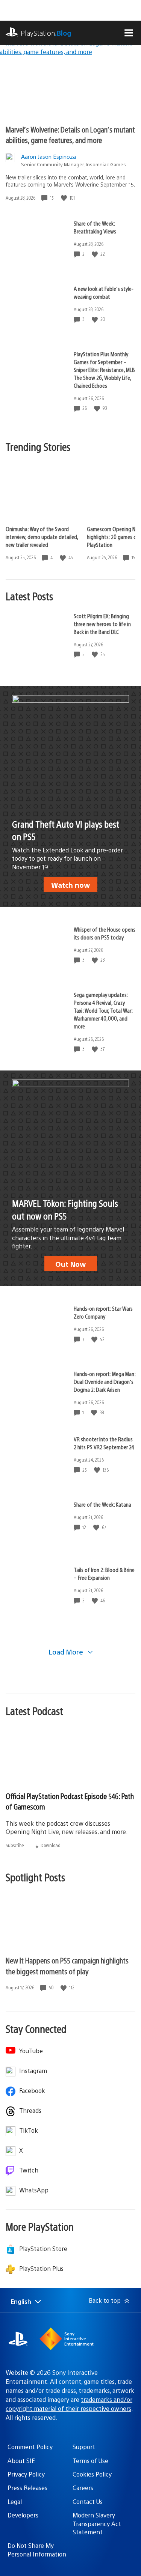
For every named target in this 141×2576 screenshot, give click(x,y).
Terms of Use (90, 2461)
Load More (67, 1652)
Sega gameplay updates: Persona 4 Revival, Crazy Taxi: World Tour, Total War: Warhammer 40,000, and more (103, 1010)
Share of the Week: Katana (102, 1504)
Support (84, 2447)
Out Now (70, 1264)
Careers (83, 2488)
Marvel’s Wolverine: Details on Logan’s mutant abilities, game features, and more (70, 135)
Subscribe (15, 1845)
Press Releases (27, 2488)
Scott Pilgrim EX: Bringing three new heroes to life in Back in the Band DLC (102, 624)
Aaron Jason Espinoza (49, 156)
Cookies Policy (92, 2474)
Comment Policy (30, 2447)
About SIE (21, 2461)
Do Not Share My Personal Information (37, 2550)
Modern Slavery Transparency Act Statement (97, 2523)
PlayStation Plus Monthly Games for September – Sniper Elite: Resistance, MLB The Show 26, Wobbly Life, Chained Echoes (104, 370)
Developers (23, 2515)
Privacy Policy (26, 2474)
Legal (15, 2501)
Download (50, 1845)
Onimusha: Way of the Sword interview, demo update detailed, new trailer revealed (42, 537)
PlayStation (46, 33)
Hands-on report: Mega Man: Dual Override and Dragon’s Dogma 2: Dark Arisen (105, 1381)
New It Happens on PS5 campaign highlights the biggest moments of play (67, 1966)
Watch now (70, 885)
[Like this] (65, 198)
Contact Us (88, 2501)
